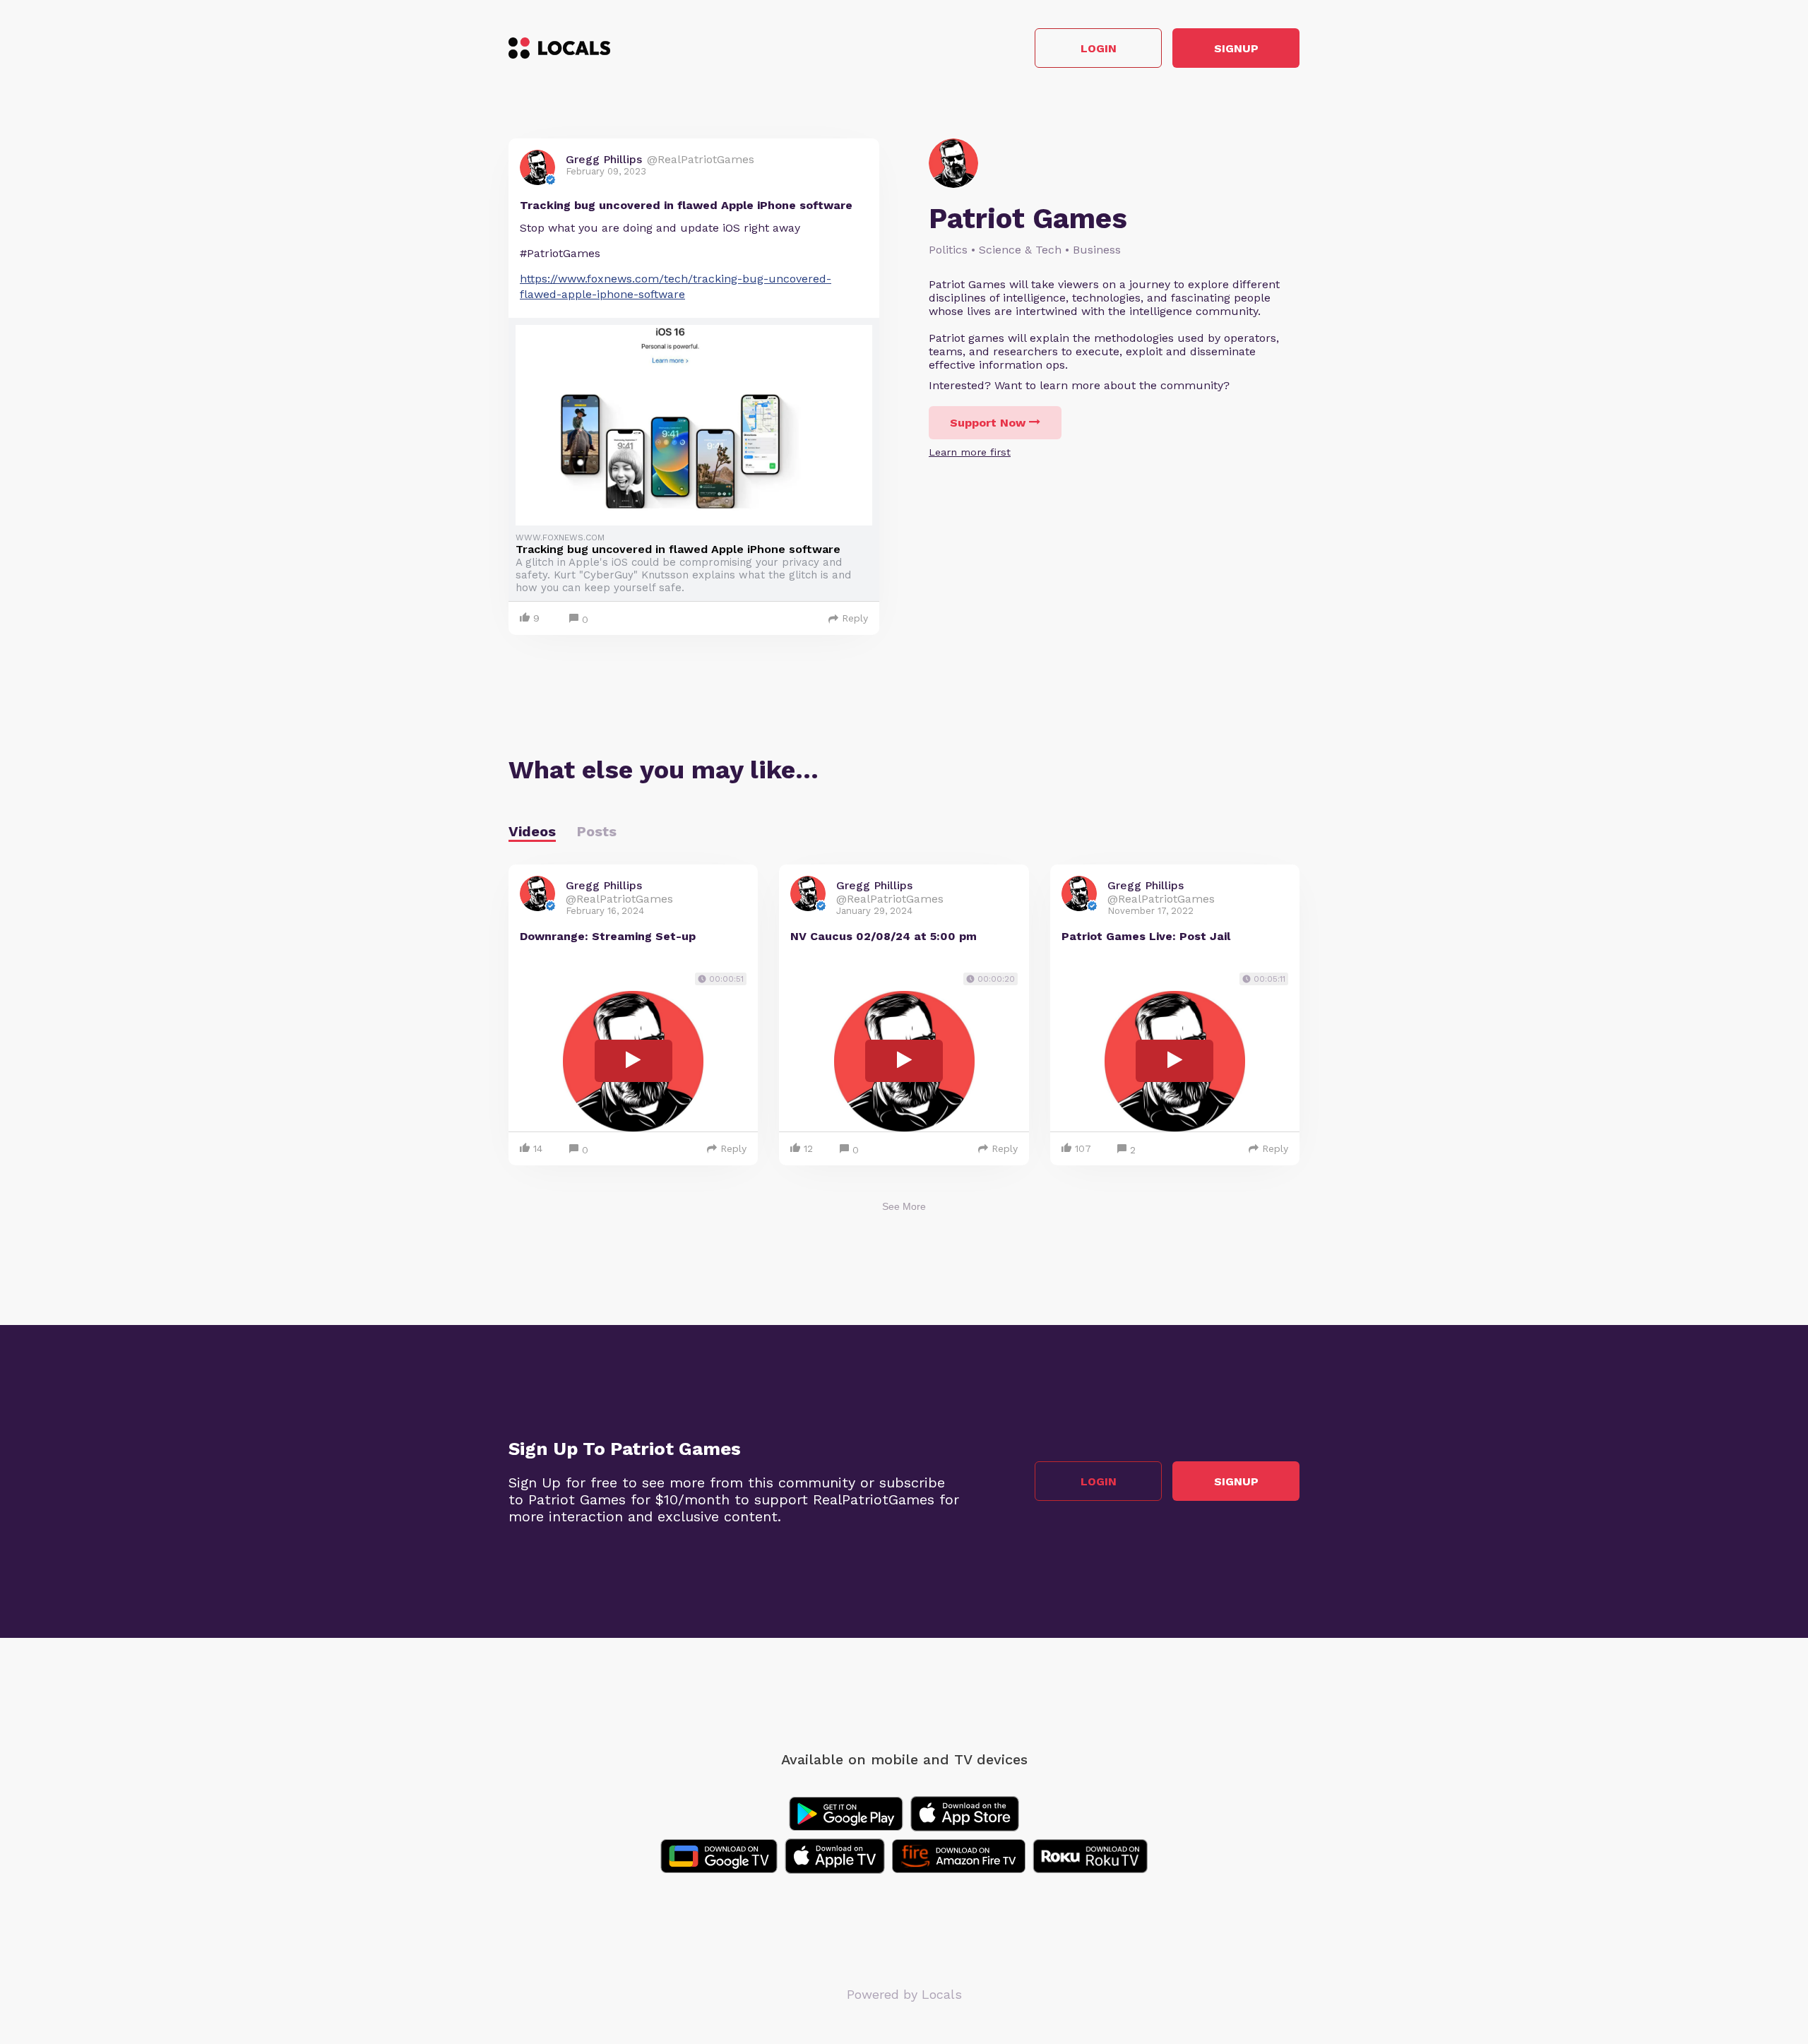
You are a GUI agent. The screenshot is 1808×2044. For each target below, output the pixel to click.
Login (1099, 48)
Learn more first (970, 452)
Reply (855, 618)
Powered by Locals (904, 1994)
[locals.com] (559, 48)
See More (904, 1206)
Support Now (988, 423)
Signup (1236, 48)
